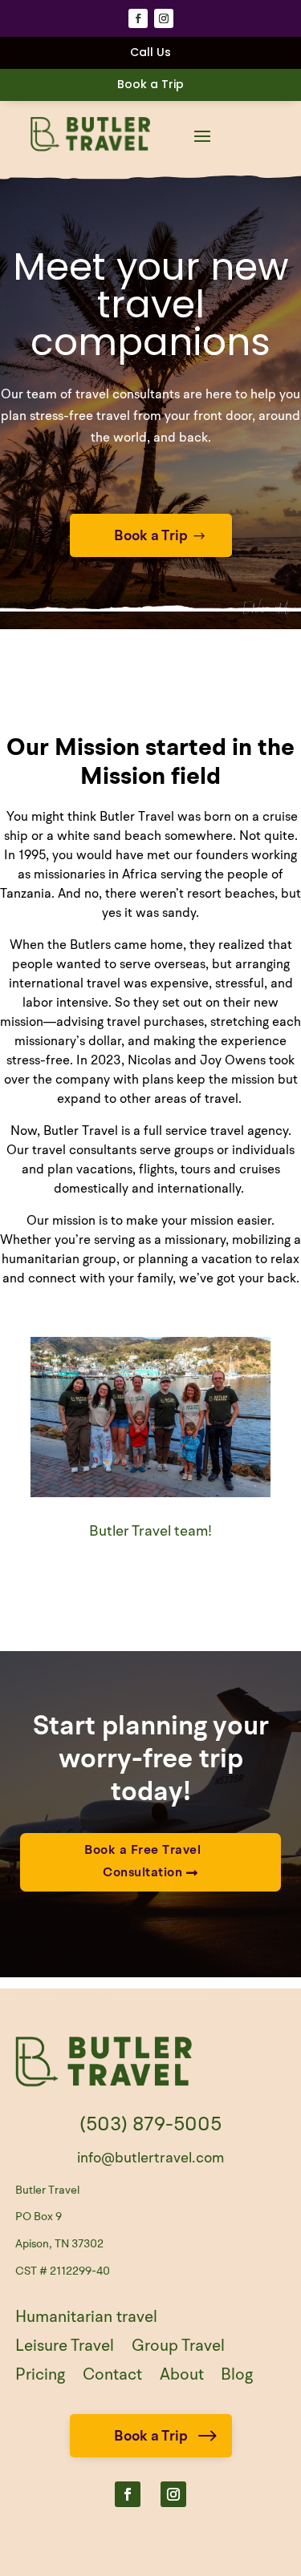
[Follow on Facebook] (138, 18)
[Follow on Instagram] (164, 18)
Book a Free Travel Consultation (142, 1861)
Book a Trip (150, 84)
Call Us (150, 52)
